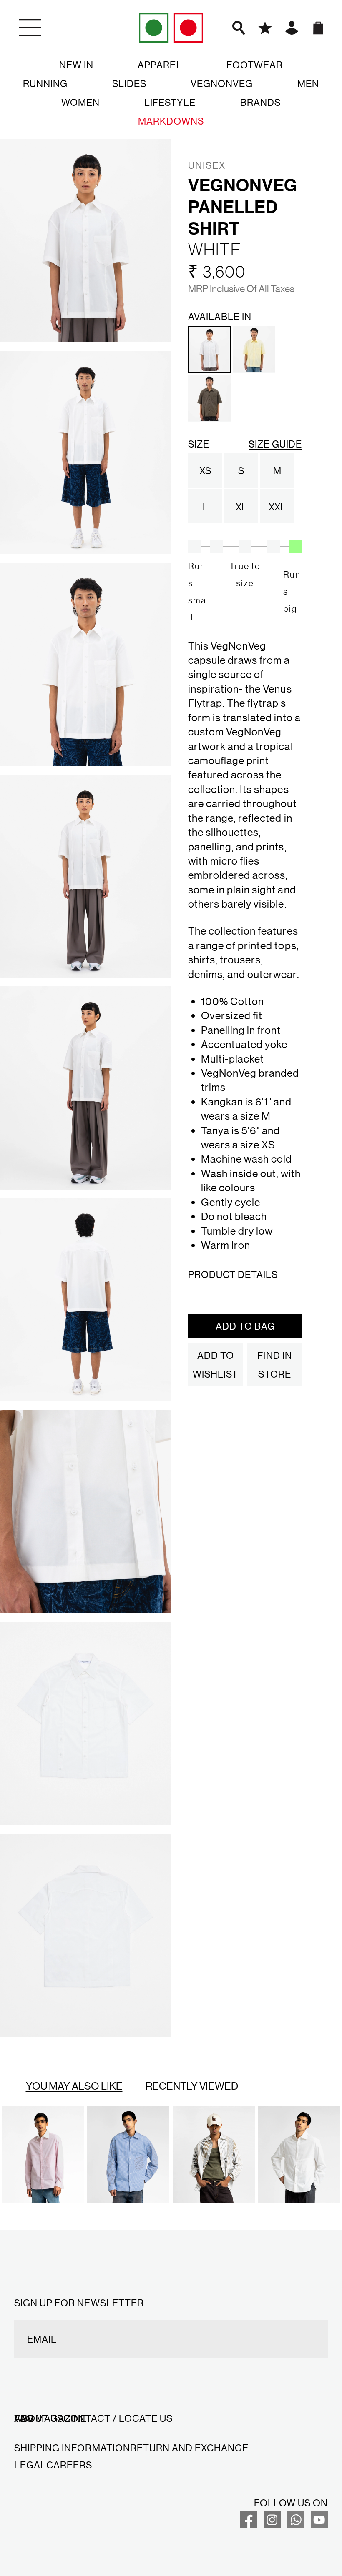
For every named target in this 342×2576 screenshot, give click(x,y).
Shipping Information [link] (72, 2448)
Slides (129, 83)
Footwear (255, 65)
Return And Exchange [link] (189, 2448)
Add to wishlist (215, 1364)
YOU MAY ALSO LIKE (74, 2086)
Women (80, 102)
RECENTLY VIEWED (192, 2086)
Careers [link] (69, 2465)
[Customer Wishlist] (265, 28)
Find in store (274, 1364)
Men (308, 83)
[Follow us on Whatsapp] (296, 2525)
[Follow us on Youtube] (319, 2525)
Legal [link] (30, 2465)
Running (45, 83)
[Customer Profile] (292, 28)
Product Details (233, 1274)
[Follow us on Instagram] (272, 2525)
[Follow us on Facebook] (249, 2525)
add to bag (245, 1326)
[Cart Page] (318, 28)
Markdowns (171, 121)
